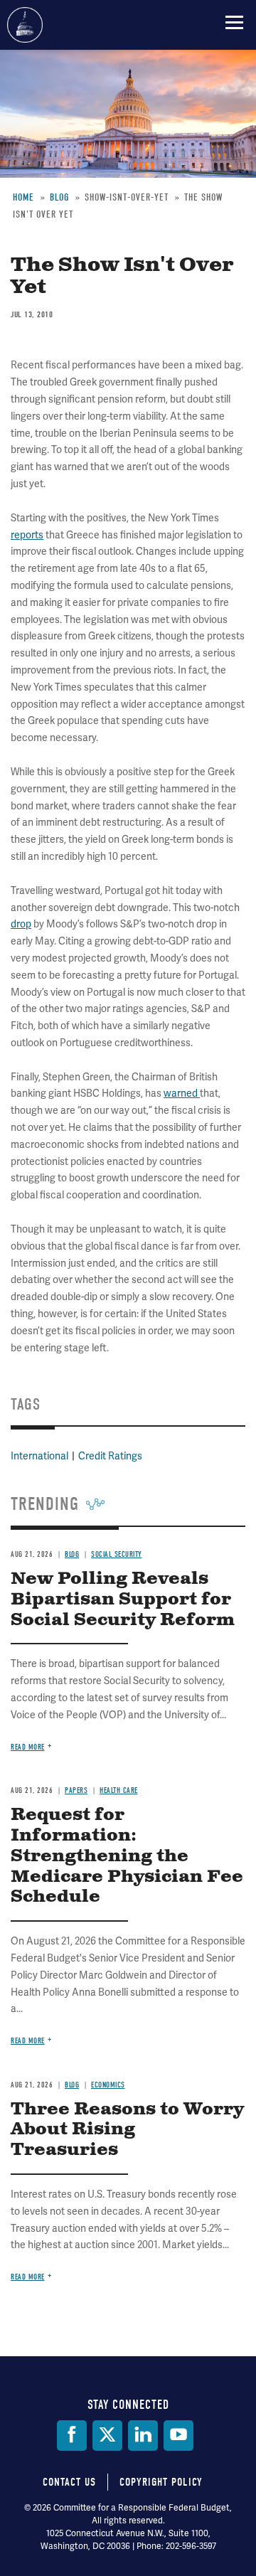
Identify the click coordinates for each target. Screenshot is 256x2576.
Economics (108, 2085)
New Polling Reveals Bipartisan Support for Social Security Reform (123, 1600)
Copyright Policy (161, 2482)
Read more (28, 1747)
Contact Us (69, 2482)
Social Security (117, 1554)
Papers (76, 1790)
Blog (72, 1554)
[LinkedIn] (143, 2436)
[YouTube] (178, 2436)
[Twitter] (107, 2436)
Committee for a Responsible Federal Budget (25, 25)
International (39, 1456)
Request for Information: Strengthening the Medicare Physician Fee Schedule (127, 1856)
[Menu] (234, 22)
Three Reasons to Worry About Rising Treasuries (127, 2130)
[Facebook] (72, 2436)
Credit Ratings (110, 1456)
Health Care (119, 1790)
